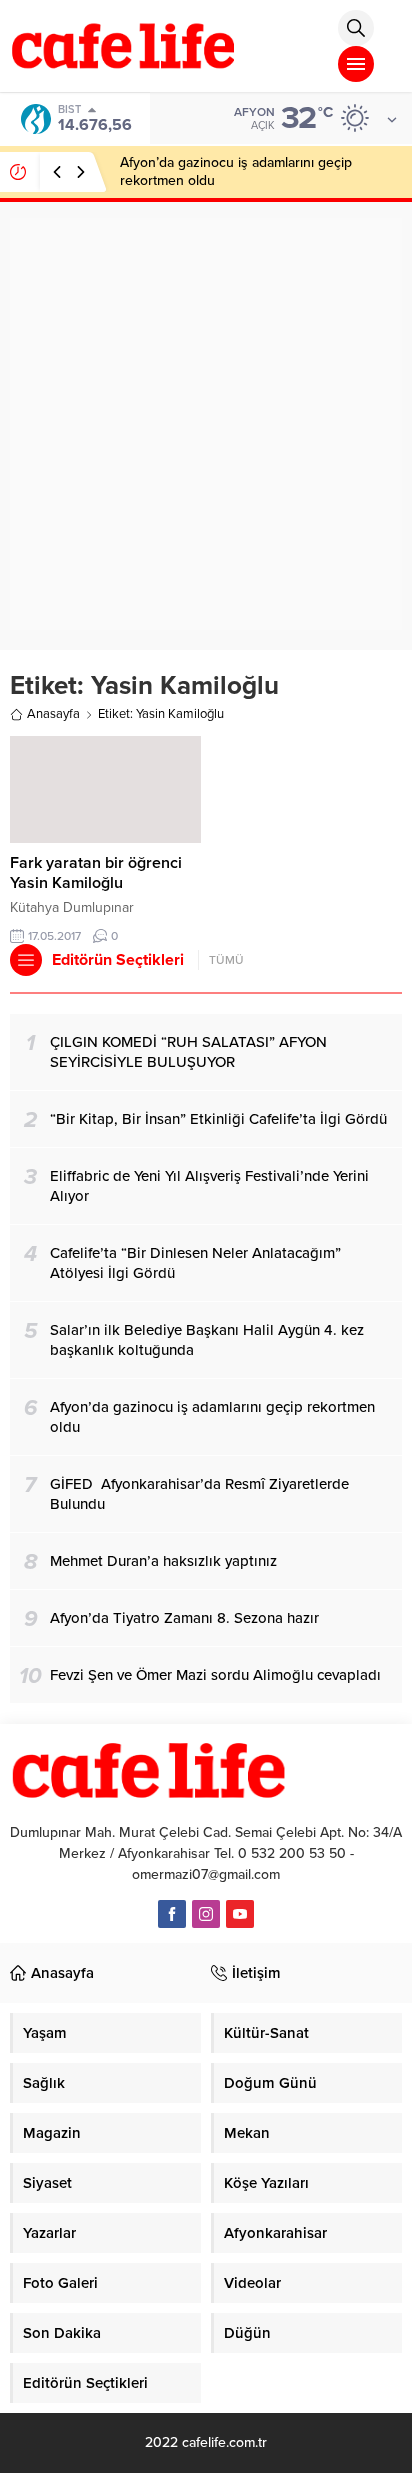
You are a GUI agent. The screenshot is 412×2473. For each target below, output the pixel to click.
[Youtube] (240, 1914)
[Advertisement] (206, 424)
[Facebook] (172, 1914)
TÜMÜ (226, 960)
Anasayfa (53, 714)
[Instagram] (206, 1914)
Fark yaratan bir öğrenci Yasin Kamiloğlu (96, 873)
